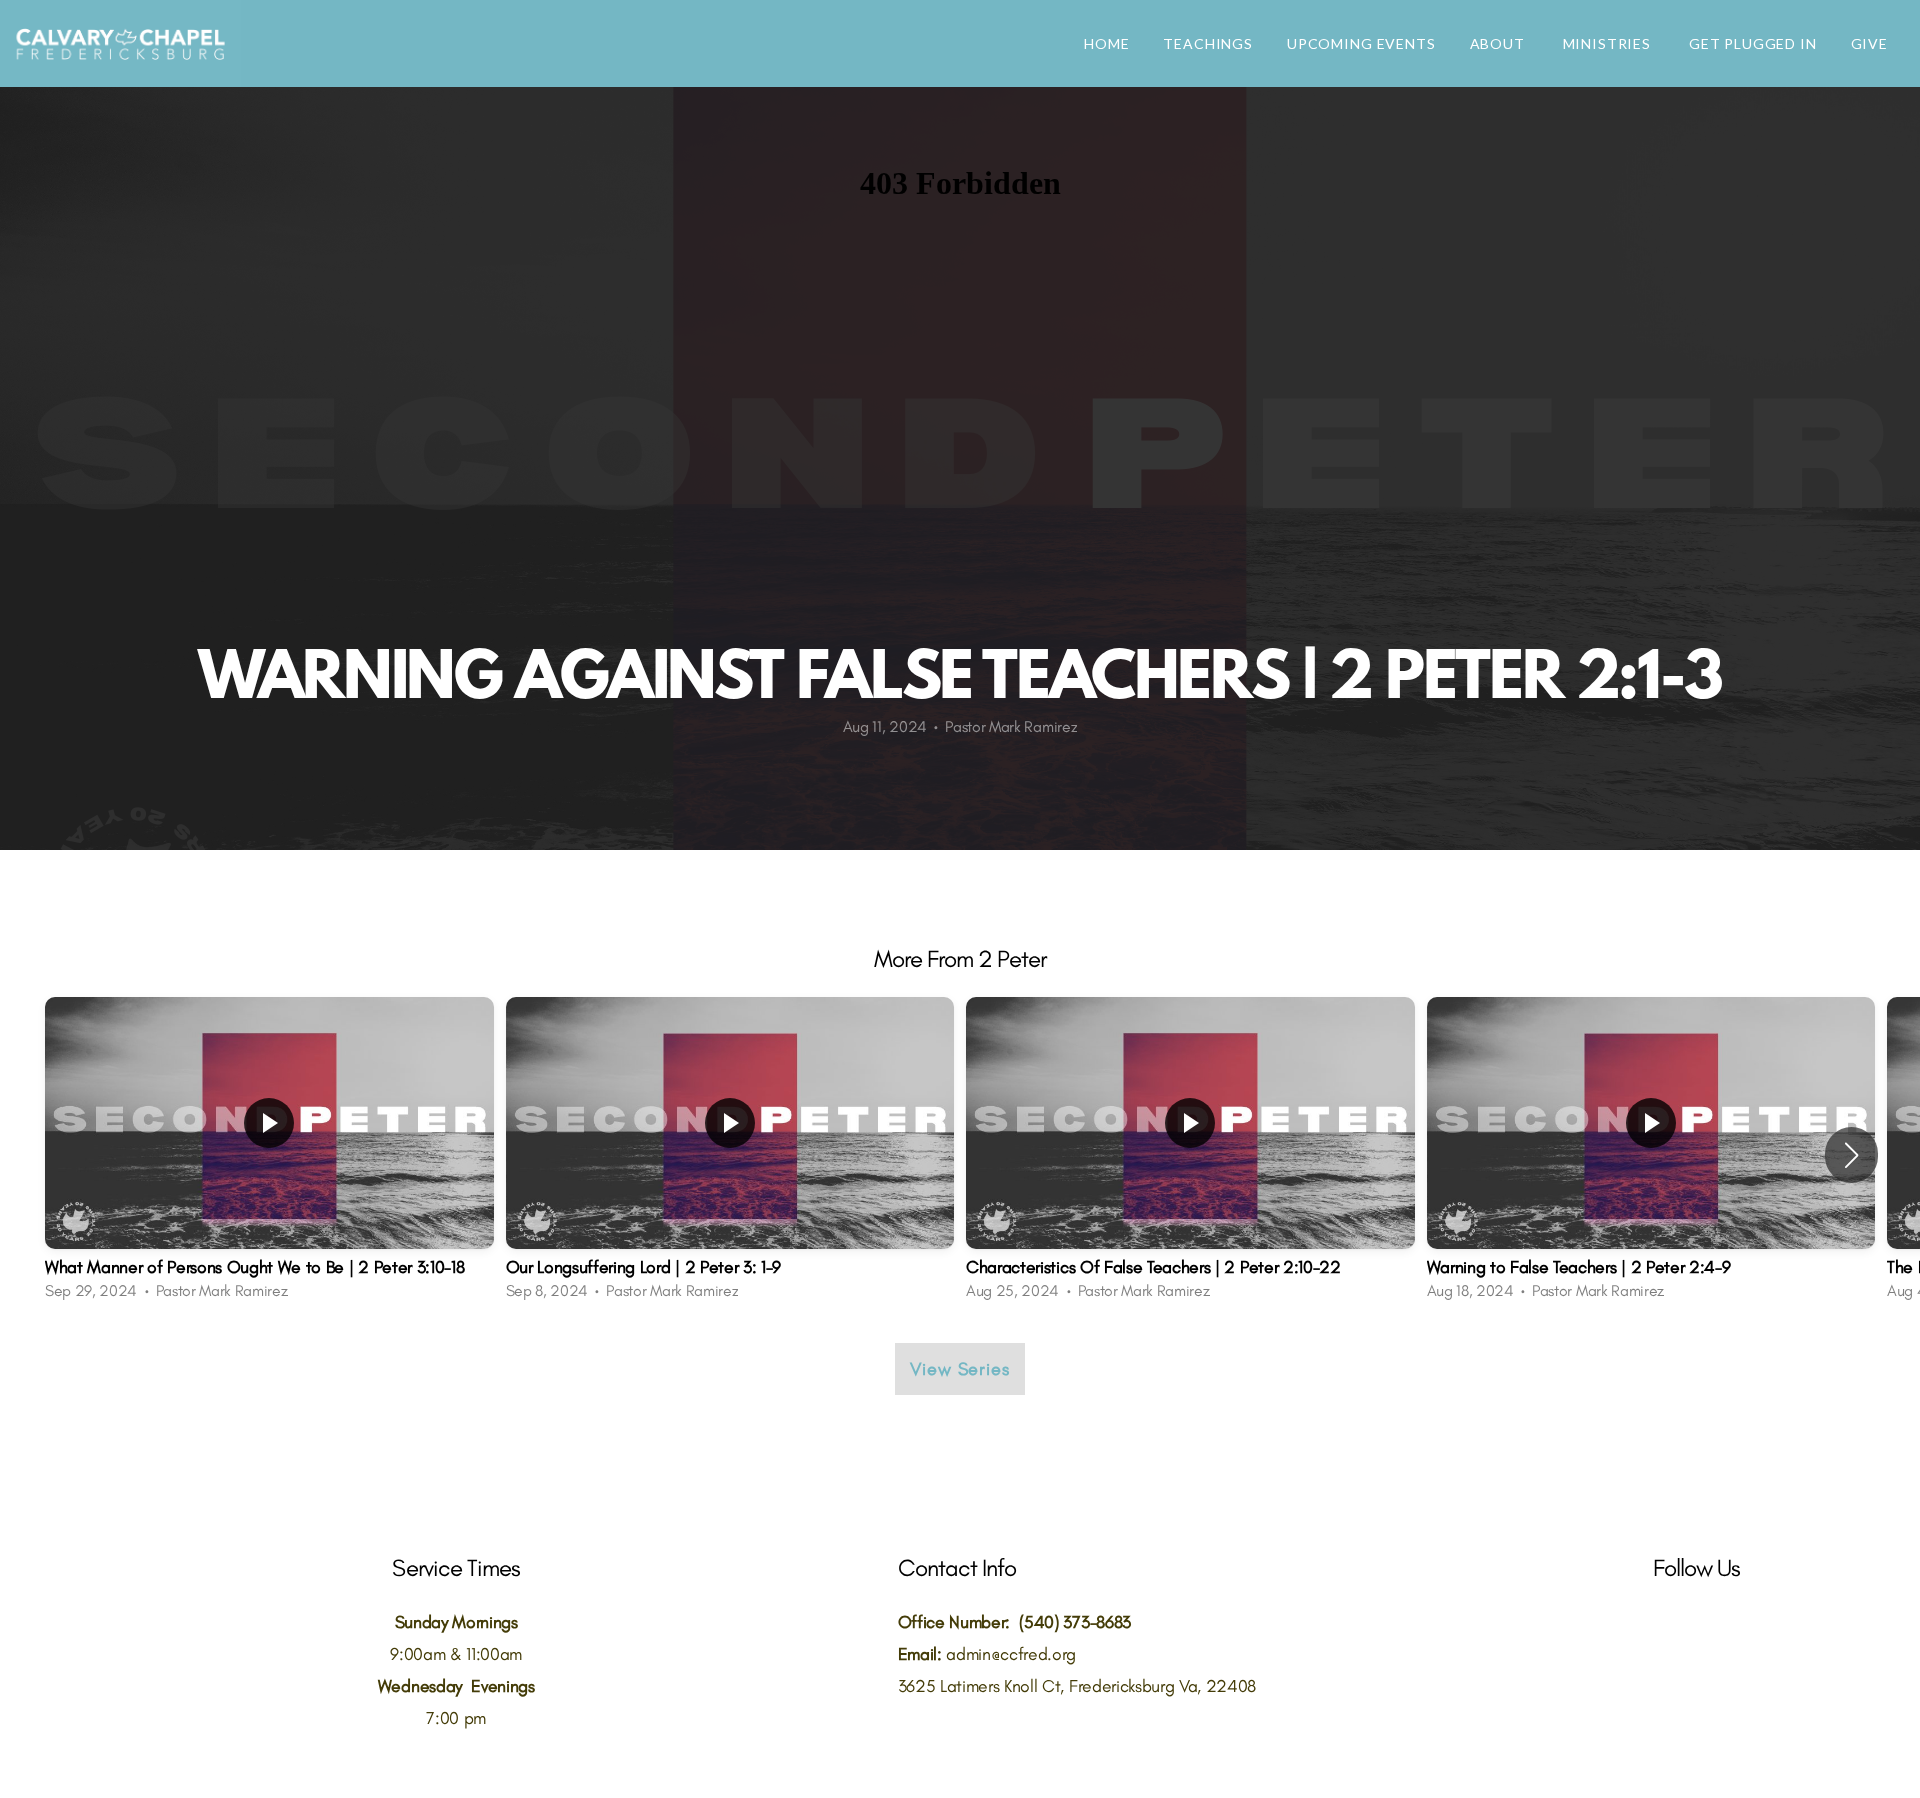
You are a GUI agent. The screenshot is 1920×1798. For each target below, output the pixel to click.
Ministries (1609, 43)
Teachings (1208, 43)
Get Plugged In (1753, 43)
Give (1869, 43)
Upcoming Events (1361, 43)
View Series (960, 1369)
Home (1106, 43)
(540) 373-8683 (1075, 1621)
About (1499, 43)
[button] (1851, 1155)
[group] (269, 1155)
